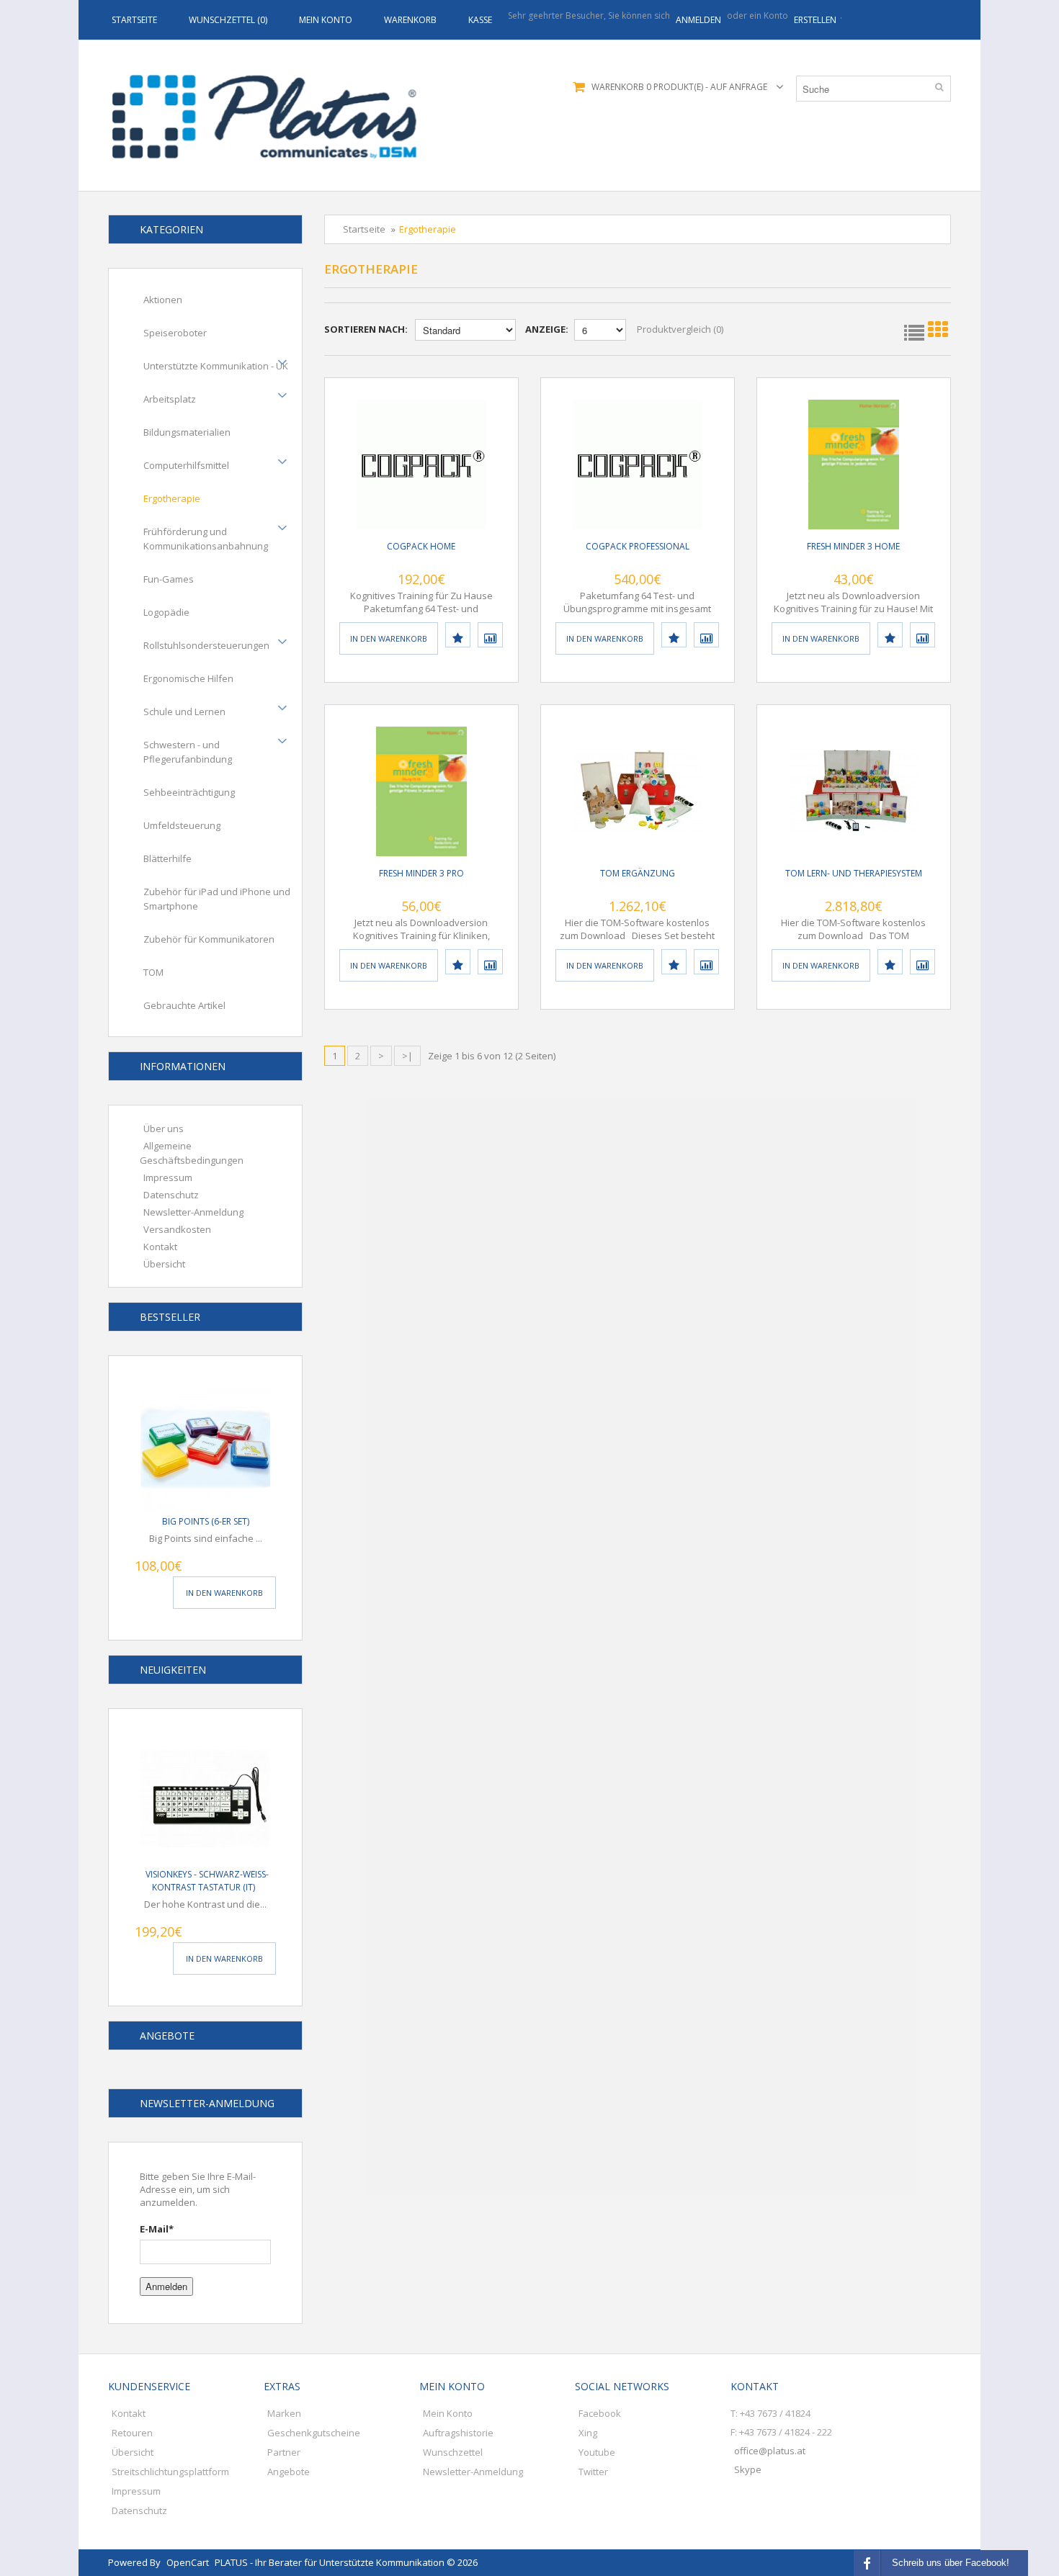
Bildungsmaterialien (187, 432)
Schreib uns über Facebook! (951, 2563)
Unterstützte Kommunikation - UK (216, 366)
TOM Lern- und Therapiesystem (854, 873)
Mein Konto (326, 20)
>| (407, 1056)
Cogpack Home (421, 546)
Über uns (164, 1128)
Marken (284, 2413)
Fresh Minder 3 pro (421, 873)
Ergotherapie (172, 498)
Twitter (593, 2472)
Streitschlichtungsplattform (170, 2472)
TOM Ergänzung (638, 873)
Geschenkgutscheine (314, 2433)
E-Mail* (157, 2229)
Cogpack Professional (638, 546)
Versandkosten (177, 1229)
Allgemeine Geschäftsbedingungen (192, 1153)
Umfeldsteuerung (182, 825)
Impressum (168, 1177)
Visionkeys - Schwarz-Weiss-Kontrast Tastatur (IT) (207, 1881)
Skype (748, 2469)
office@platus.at (770, 2451)
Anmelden (166, 2286)
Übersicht (164, 1264)
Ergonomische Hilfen (188, 678)
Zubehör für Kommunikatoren (209, 939)
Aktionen (163, 300)
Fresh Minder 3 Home (853, 546)
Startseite (134, 20)
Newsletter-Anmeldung (193, 1212)
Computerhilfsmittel (186, 465)
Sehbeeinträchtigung (189, 792)
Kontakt (160, 1247)
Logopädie (166, 612)
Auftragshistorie (458, 2433)
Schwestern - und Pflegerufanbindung (188, 752)
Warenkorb (410, 20)
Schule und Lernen (184, 712)
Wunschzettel (453, 2452)
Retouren (132, 2433)
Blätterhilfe (167, 858)
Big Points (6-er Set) (206, 1521)
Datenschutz (171, 1195)
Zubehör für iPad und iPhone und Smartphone (217, 899)
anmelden (698, 20)
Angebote (289, 2472)
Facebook (600, 2413)
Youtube (597, 2452)
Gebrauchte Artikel (184, 1005)
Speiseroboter (175, 333)
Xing (588, 2433)
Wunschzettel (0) (228, 20)
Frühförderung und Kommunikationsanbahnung (206, 539)
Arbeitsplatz (170, 399)
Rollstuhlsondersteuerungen (206, 645)
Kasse (480, 20)
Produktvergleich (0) (680, 329)
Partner (284, 2452)
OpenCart (188, 2562)
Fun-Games (169, 579)
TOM (153, 972)
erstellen (815, 20)
